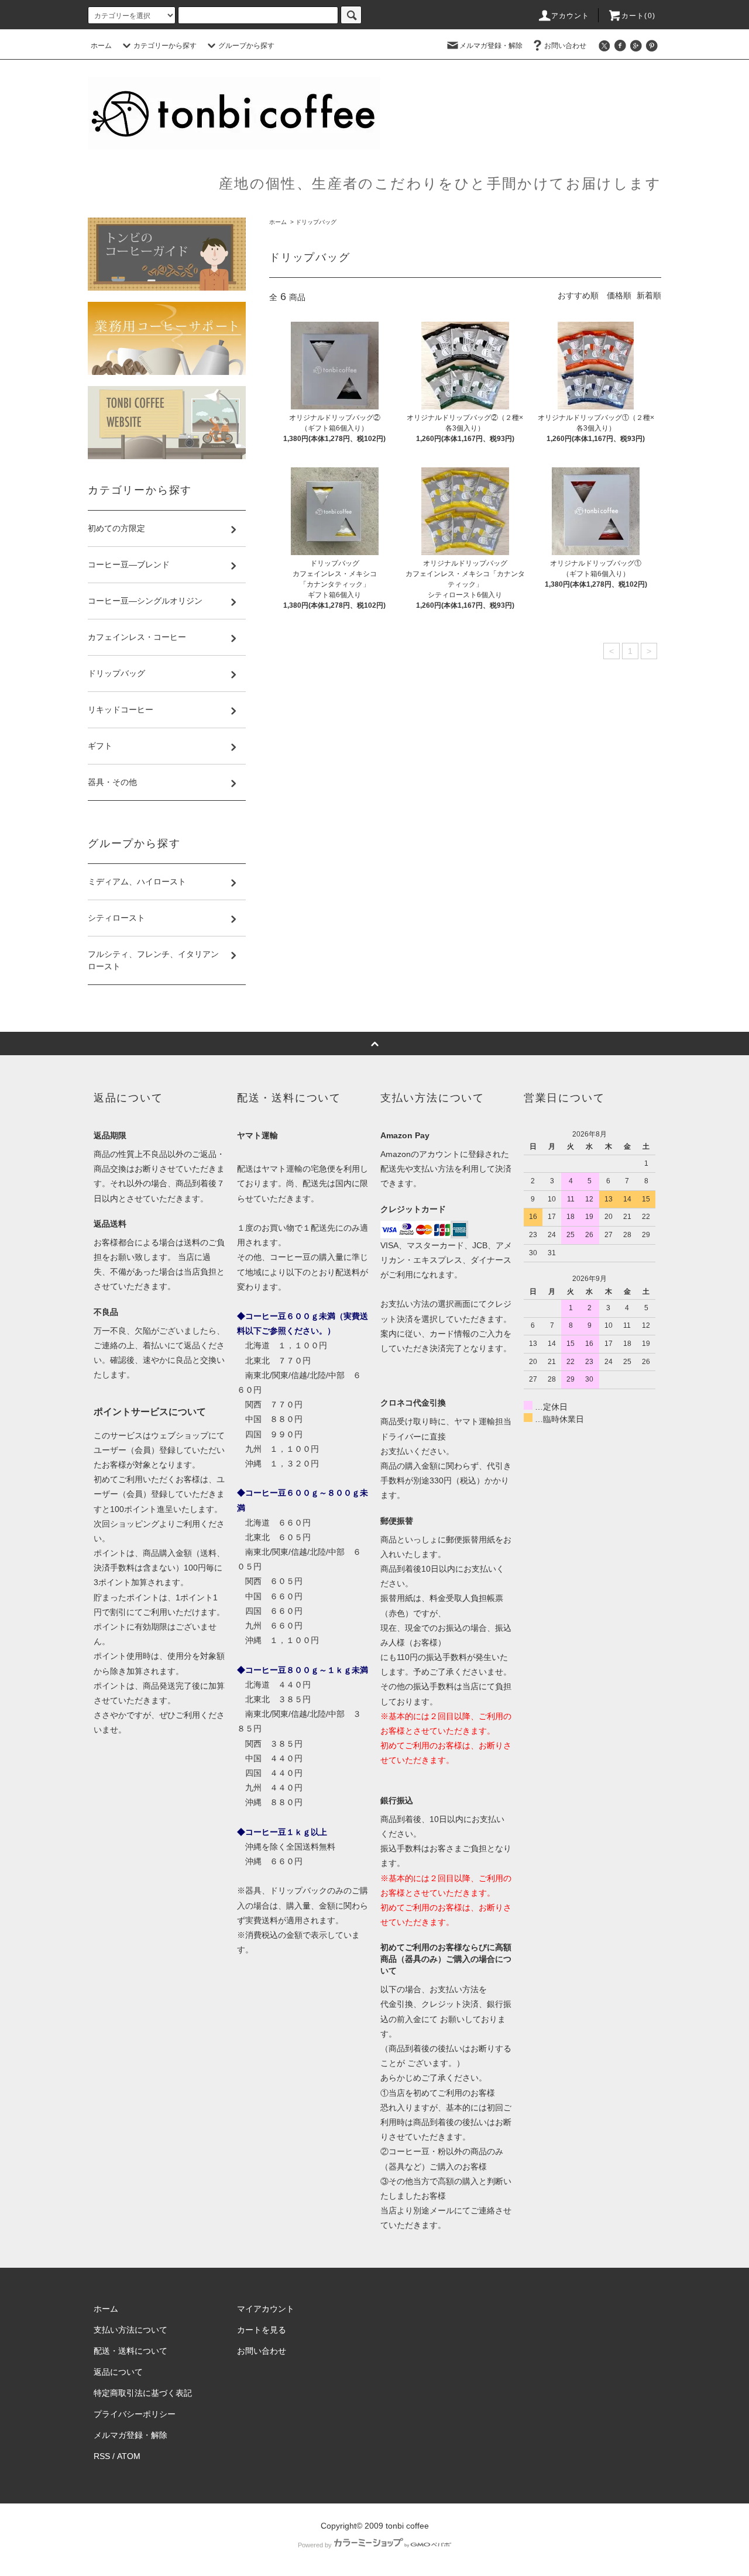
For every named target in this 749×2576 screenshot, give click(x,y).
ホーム (101, 46)
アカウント (571, 16)
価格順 (619, 295)
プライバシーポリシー (135, 2414)
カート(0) (638, 16)
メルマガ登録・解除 (491, 46)
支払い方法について (130, 2330)
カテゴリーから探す (165, 46)
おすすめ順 (578, 295)
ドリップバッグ (316, 222)
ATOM (129, 2456)
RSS (102, 2456)
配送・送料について (130, 2351)
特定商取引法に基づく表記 (143, 2393)
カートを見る (262, 2330)
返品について (118, 2372)
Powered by (315, 2545)
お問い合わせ (565, 46)
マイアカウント (266, 2309)
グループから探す (246, 46)
